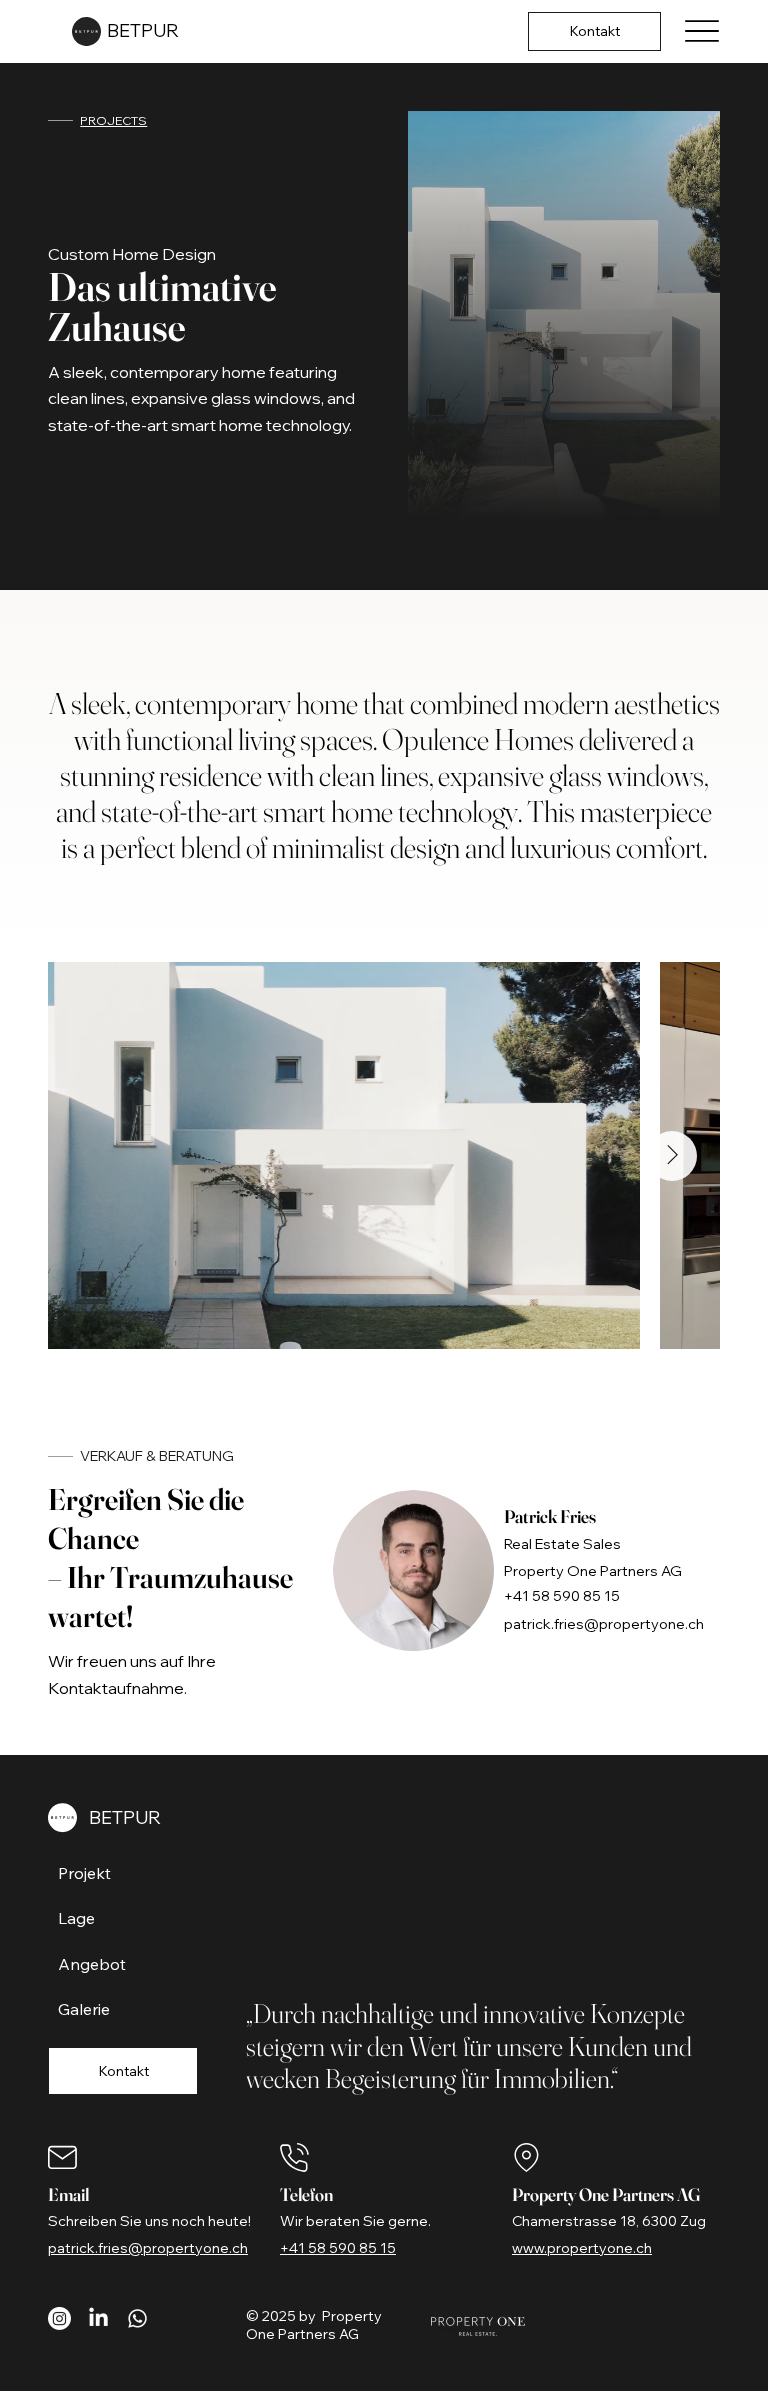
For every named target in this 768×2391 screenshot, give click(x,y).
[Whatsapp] (137, 2318)
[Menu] (701, 31)
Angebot (92, 1964)
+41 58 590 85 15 (562, 1596)
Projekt (84, 1873)
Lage (76, 1918)
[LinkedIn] (98, 2318)
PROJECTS (113, 120)
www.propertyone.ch (582, 2248)
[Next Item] (672, 1156)
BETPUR (143, 30)
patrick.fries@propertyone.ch (604, 1624)
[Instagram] (59, 2318)
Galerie (84, 2009)
